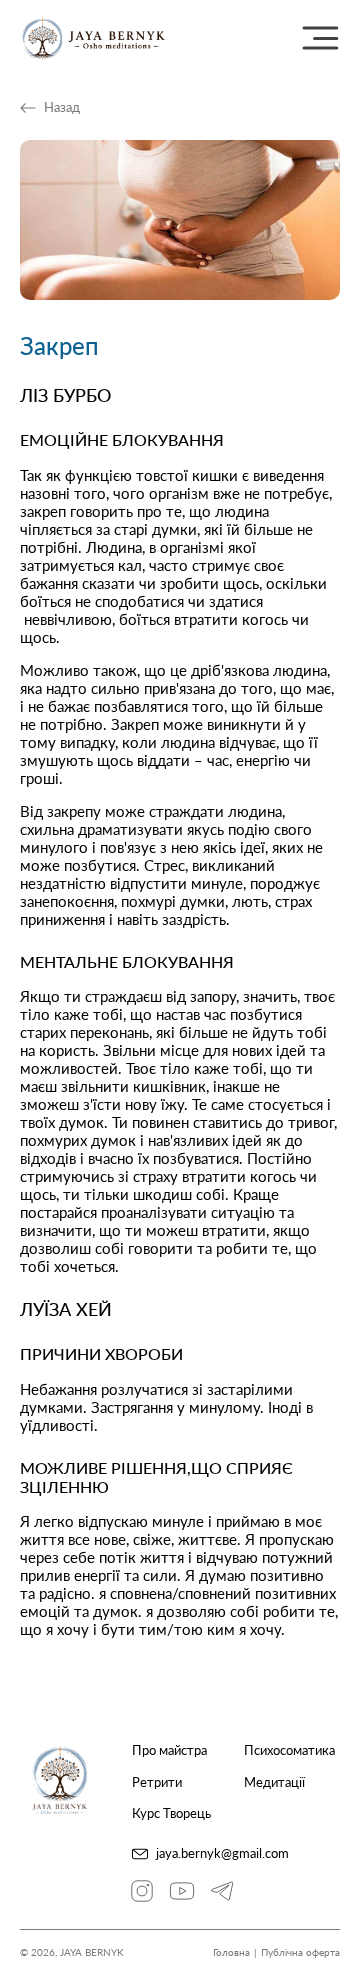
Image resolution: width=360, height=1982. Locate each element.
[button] (320, 38)
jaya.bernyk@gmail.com (222, 1853)
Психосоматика (289, 1750)
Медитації (274, 1782)
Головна (231, 1952)
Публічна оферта (300, 1952)
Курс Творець (171, 1813)
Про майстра (169, 1750)
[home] (93, 38)
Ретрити (157, 1782)
